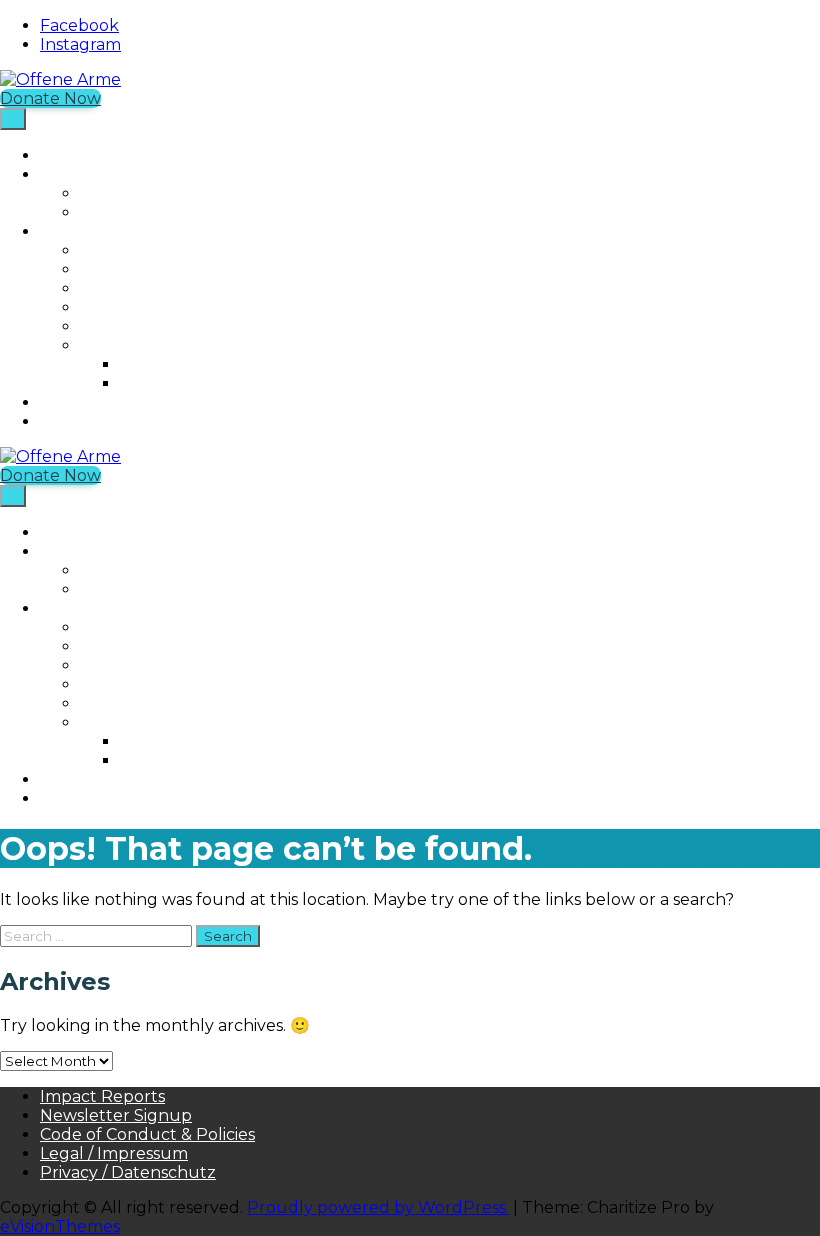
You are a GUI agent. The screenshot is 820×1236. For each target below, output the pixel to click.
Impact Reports (102, 1096)
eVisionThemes (60, 1226)
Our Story (120, 269)
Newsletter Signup (116, 1115)
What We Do (91, 174)
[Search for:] (98, 935)
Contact (112, 326)
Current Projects (147, 193)
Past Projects (132, 212)
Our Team (121, 288)
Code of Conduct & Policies (147, 1134)
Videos (146, 383)
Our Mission (126, 250)
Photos (148, 364)
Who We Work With (160, 307)
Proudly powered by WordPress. (378, 1207)
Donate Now (50, 98)
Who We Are (91, 231)
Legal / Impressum (114, 1153)
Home (64, 155)
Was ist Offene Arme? (125, 421)
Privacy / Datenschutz (128, 1172)
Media (104, 345)
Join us (67, 402)
